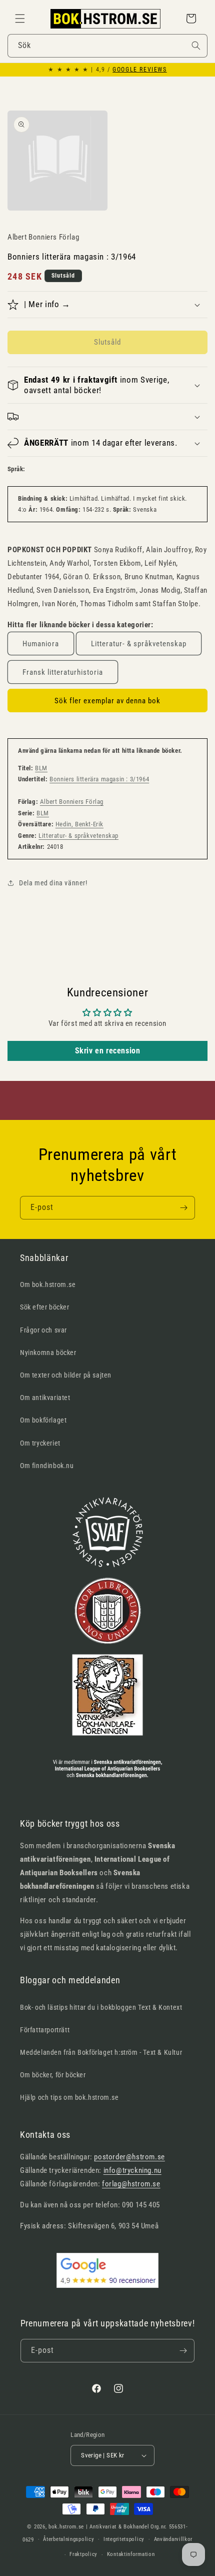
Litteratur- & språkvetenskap (139, 644)
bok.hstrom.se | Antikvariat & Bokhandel (99, 2527)
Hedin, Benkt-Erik (79, 824)
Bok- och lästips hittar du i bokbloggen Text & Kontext (101, 2007)
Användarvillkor (173, 2539)
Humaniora (41, 644)
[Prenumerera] (183, 1208)
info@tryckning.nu (132, 2170)
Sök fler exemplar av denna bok (107, 701)
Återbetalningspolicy (68, 2539)
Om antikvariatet (45, 1398)
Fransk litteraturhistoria (63, 672)
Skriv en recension (108, 1051)
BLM (41, 768)
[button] (20, 19)
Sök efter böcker (45, 1307)
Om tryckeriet (40, 1443)
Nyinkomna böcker (48, 1353)
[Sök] (196, 46)
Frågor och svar (43, 1330)
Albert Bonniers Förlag (72, 802)
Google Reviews (139, 70)
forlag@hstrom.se (131, 2184)
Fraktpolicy (83, 2554)
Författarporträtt (45, 2030)
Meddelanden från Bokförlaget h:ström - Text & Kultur (101, 2052)
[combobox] (107, 46)
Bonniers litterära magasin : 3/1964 (99, 779)
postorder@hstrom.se (129, 2157)
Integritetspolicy (124, 2539)
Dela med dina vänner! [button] (53, 883)
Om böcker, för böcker (53, 2075)
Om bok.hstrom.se (48, 1284)
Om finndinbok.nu (47, 1466)
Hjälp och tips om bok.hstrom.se (69, 2097)
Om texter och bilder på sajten (66, 1375)
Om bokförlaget (43, 1420)
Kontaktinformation (131, 2554)
